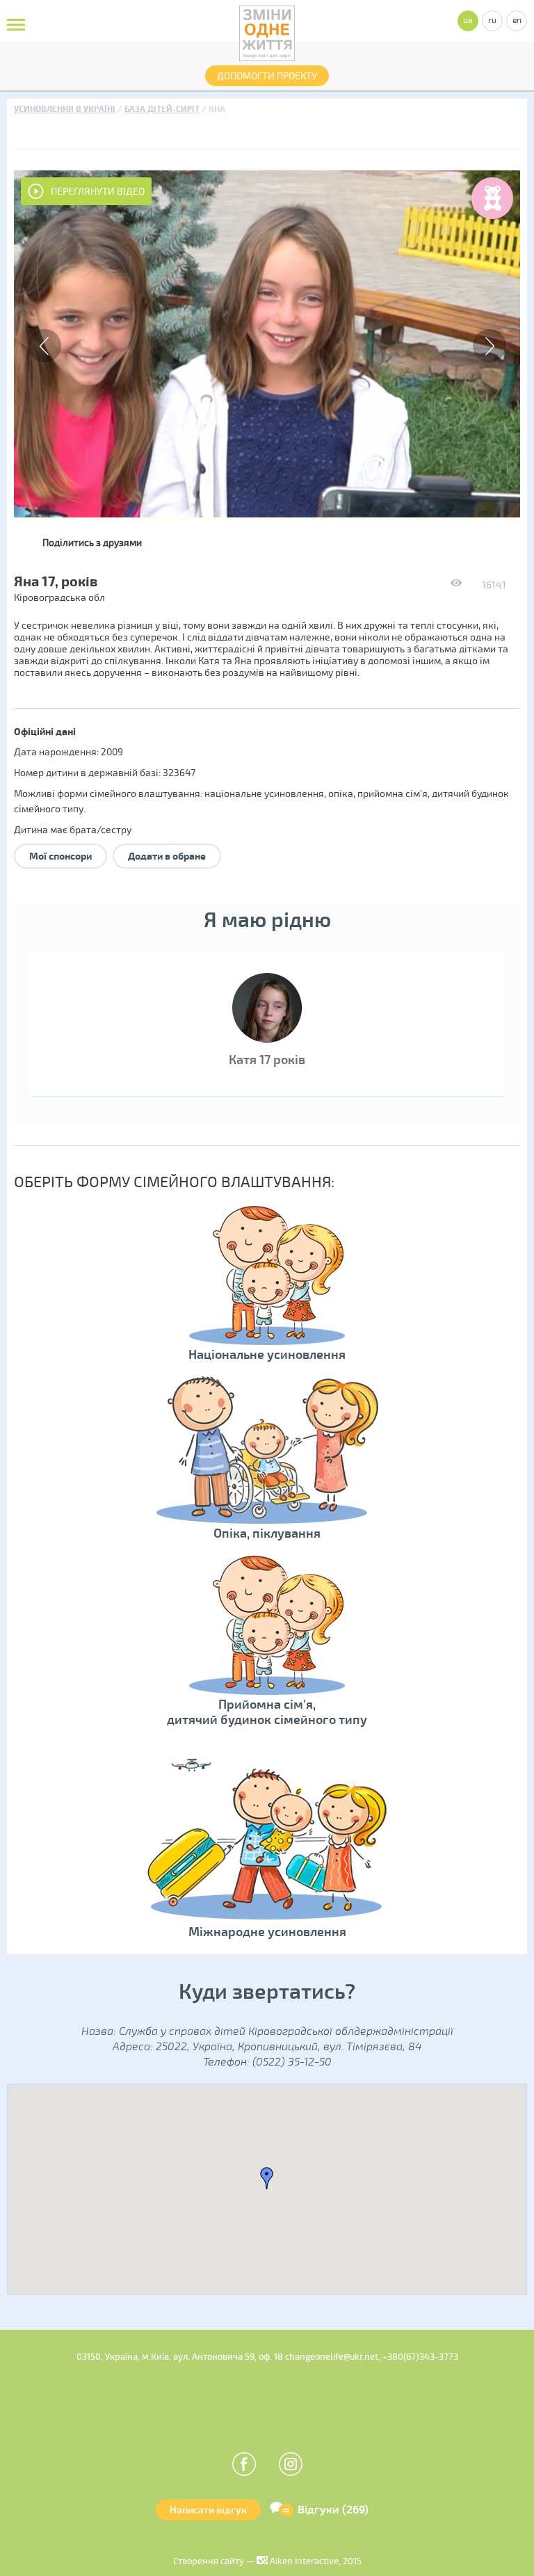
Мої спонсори (60, 856)
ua (468, 21)
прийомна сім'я (393, 794)
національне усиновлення (264, 794)
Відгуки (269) (333, 2510)
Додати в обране (167, 856)
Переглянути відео (98, 192)
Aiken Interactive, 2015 (315, 2561)
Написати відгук (208, 2510)
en (517, 21)
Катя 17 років (267, 1060)
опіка (341, 794)
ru (492, 21)
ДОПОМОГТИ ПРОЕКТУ (267, 76)
